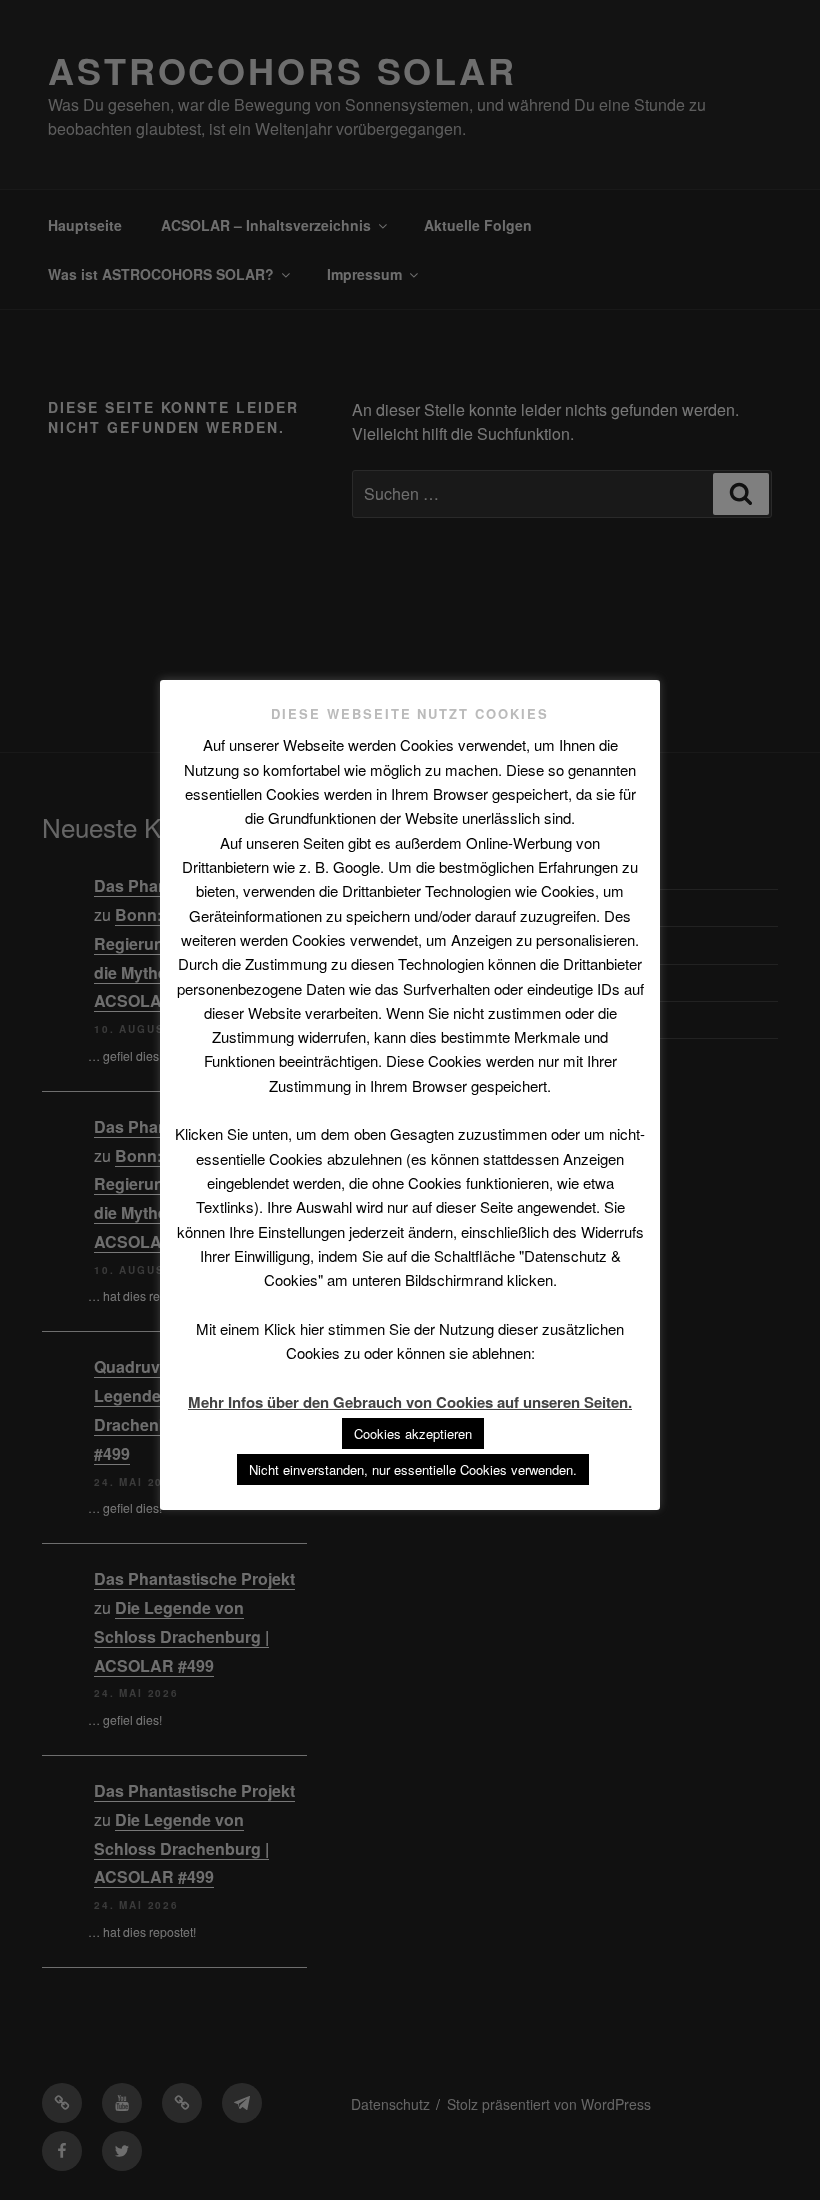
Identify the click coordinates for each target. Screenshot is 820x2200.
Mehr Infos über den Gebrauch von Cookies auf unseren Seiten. (410, 1402)
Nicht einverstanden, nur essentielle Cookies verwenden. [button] (413, 1469)
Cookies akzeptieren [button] (413, 1433)
